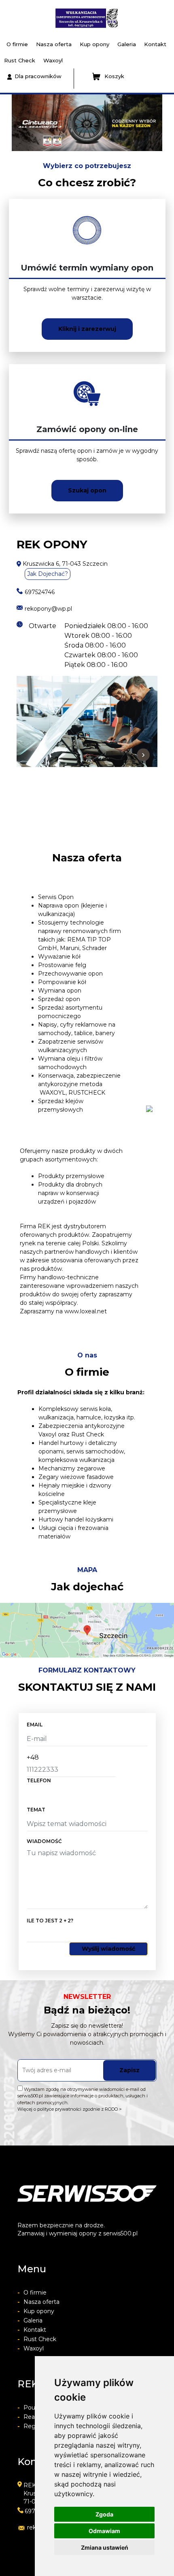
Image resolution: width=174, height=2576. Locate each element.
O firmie (17, 44)
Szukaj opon (87, 490)
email (35, 1725)
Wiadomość (44, 1841)
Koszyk (114, 76)
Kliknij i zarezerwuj (87, 329)
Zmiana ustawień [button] (105, 2547)
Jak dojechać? (48, 574)
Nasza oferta (54, 44)
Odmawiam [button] (104, 2531)
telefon (39, 1780)
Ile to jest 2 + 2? (50, 1921)
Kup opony (94, 44)
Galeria (127, 44)
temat (36, 1810)
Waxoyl (53, 60)
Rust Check (20, 60)
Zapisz (129, 2070)
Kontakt (155, 44)
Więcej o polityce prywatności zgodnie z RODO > (70, 2109)
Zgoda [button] (104, 2514)
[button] (10, 123)
